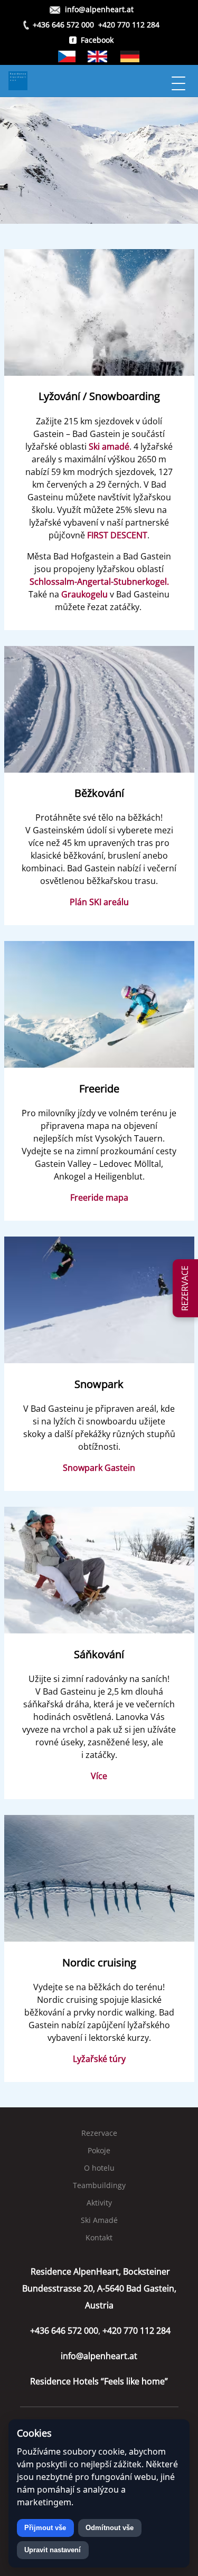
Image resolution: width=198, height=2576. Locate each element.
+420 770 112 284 (129, 25)
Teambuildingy (99, 2185)
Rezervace (99, 2133)
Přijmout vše (45, 2528)
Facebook (97, 40)
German (130, 56)
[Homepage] (88, 81)
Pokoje (99, 2150)
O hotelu (99, 2168)
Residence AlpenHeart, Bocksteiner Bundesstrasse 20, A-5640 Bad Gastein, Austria (99, 2288)
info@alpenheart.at (99, 9)
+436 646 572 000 (63, 25)
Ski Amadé (99, 2220)
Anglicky (97, 56)
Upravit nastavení (53, 2550)
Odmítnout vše (110, 2528)
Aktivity (99, 2203)
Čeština (67, 56)
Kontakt (99, 2237)
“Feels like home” (99, 2381)
